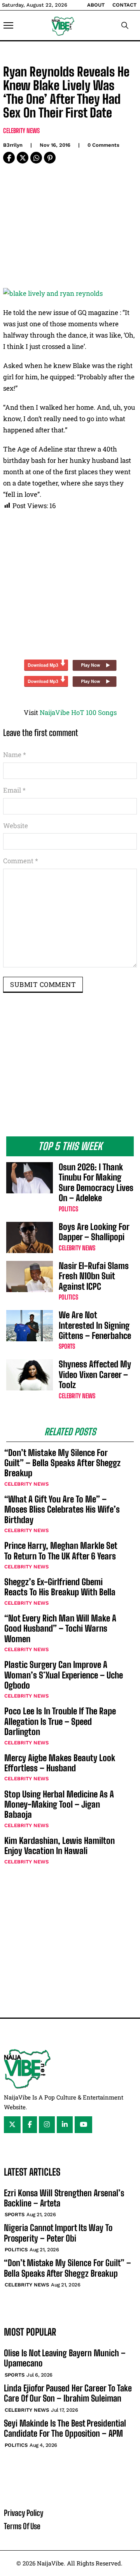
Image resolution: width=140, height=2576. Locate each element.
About (96, 5)
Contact (124, 5)
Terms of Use (22, 2526)
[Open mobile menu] (8, 25)
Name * (15, 755)
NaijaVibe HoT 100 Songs (78, 712)
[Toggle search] (125, 25)
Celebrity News (21, 131)
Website (16, 826)
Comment (21, 861)
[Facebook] (9, 158)
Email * (14, 790)
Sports (67, 1346)
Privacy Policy (24, 2513)
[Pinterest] (50, 158)
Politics (68, 1209)
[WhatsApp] (36, 158)
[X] (23, 158)
